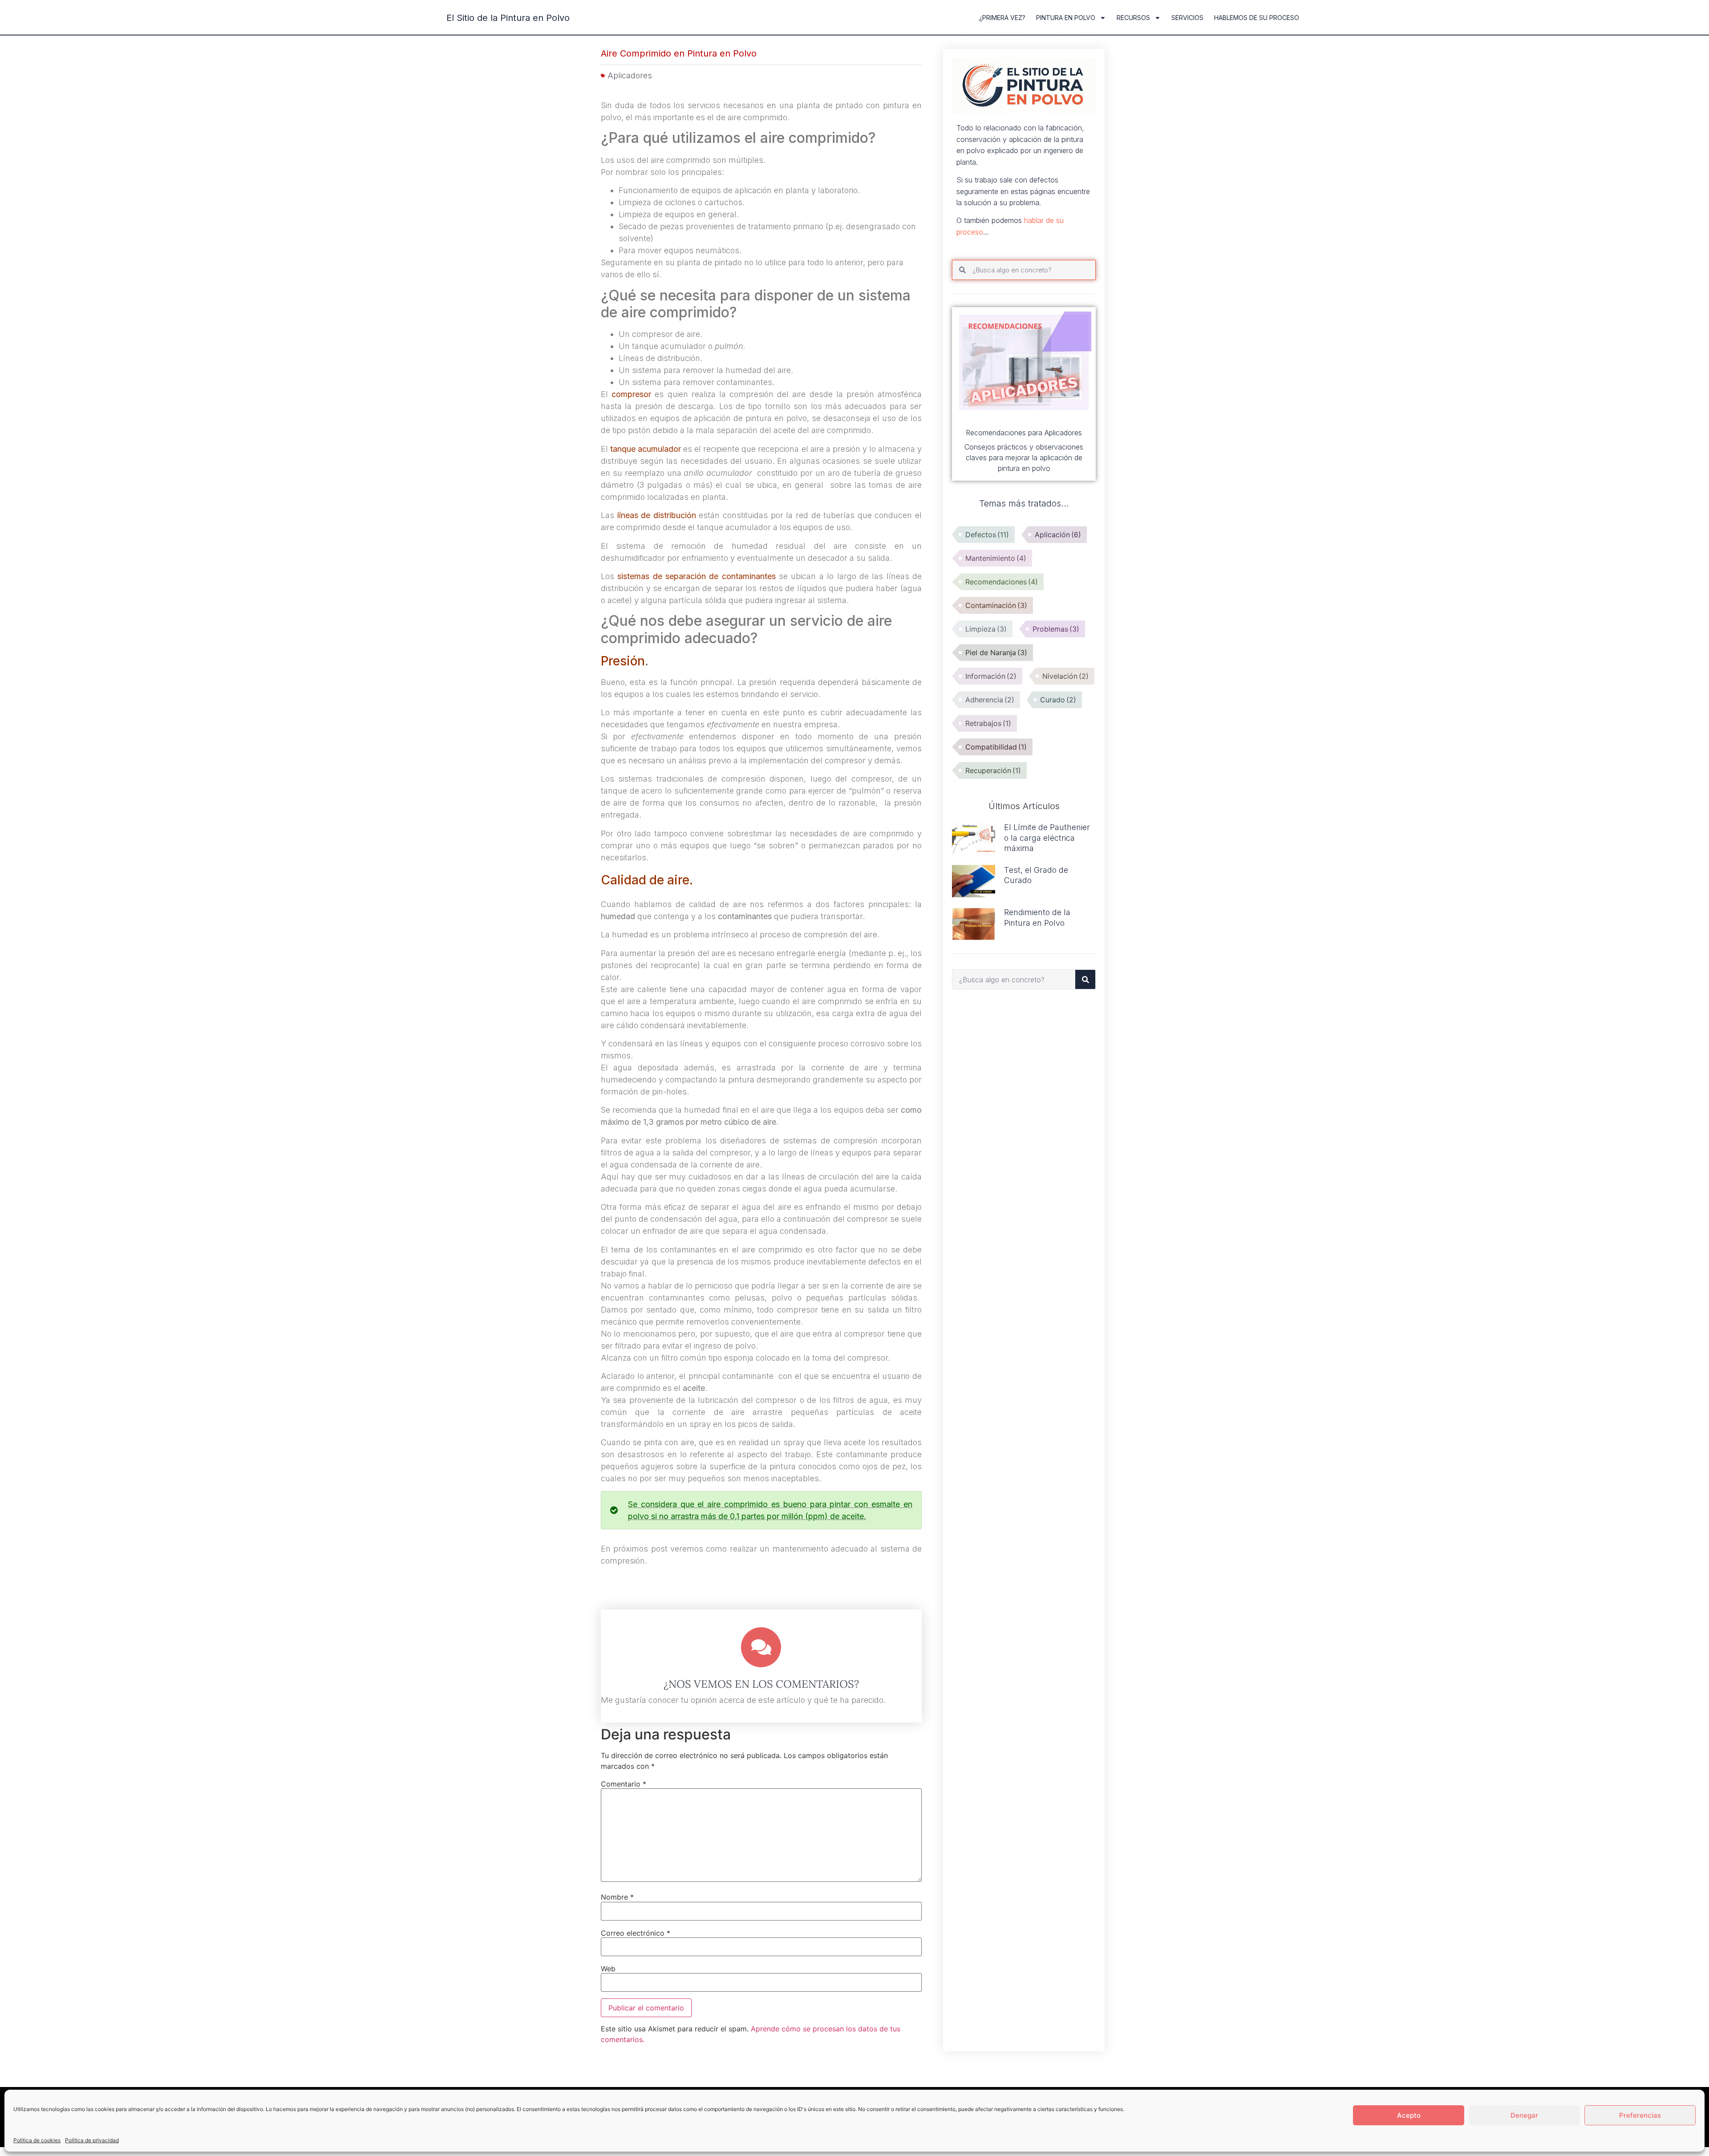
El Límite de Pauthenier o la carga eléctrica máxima (1047, 838)
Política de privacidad (92, 2140)
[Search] (1085, 979)
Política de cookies (37, 2140)
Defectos (987, 535)
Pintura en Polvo (1066, 18)
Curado (1058, 700)
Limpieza (986, 629)
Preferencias (1640, 2115)
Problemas (1056, 629)
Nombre (617, 1897)
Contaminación (996, 605)
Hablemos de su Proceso (1257, 18)
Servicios (1187, 18)
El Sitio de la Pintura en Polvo (508, 18)
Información (991, 676)
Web (608, 1969)
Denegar (1524, 2115)
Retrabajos (988, 723)
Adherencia (990, 700)
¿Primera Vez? (1002, 18)
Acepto (1409, 2115)
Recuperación (993, 770)
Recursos (1133, 18)
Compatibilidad (996, 747)
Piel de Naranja (996, 652)
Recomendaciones (1002, 582)
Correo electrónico (636, 1933)
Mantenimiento (996, 558)
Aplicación (1058, 535)
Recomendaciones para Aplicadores (1024, 433)
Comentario (624, 1784)
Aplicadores (630, 75)
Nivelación (1065, 676)
